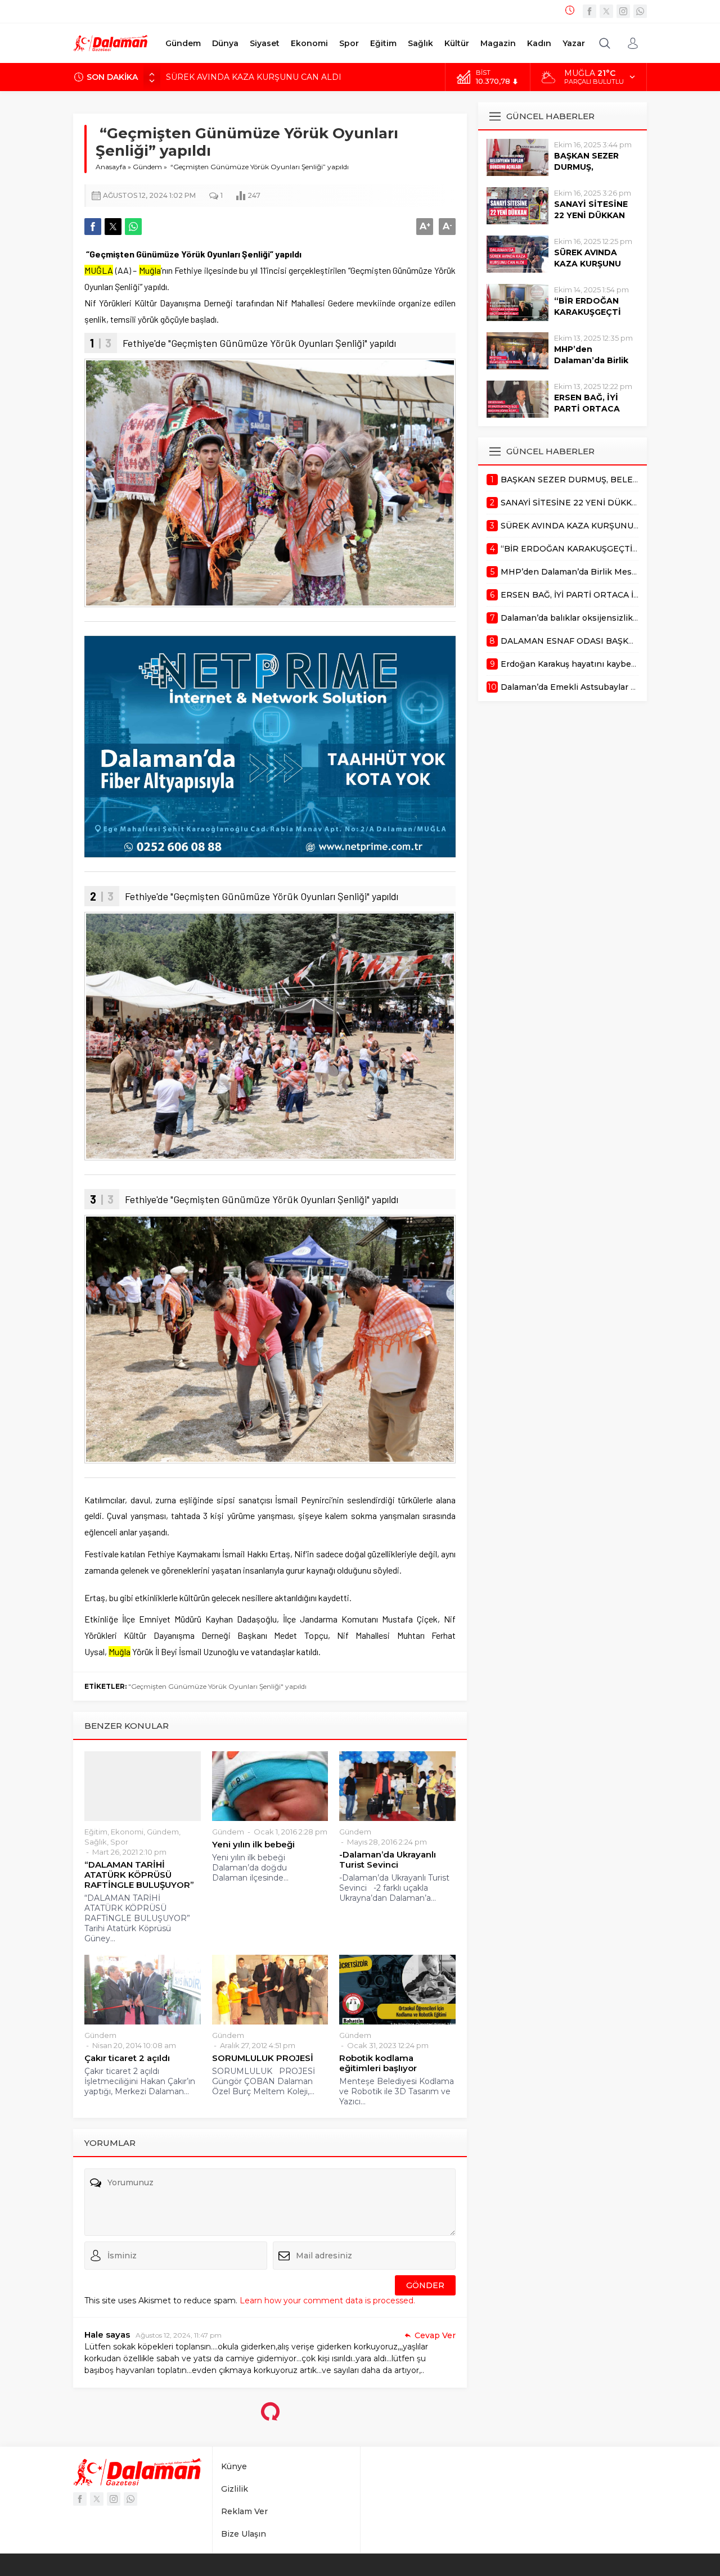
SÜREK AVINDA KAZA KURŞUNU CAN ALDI (254, 77)
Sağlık (96, 1842)
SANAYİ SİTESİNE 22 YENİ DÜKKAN (591, 210)
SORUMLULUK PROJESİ (263, 2058)
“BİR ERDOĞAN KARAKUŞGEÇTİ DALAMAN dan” (588, 312)
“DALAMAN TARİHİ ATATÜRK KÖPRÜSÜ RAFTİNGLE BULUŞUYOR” (139, 1875)
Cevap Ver (435, 2335)
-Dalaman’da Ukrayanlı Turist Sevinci (388, 1860)
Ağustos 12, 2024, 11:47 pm (179, 2335)
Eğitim (96, 1832)
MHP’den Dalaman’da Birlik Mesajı (591, 360)
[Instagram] (623, 11)
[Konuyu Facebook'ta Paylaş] (93, 227)
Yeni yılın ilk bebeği (253, 1845)
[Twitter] (606, 11)
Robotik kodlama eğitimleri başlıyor (378, 2063)
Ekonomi (127, 1832)
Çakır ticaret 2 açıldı (127, 2058)
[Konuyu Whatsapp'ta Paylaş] (133, 227)
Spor (119, 1842)
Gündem (147, 167)
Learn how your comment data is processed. (327, 2301)
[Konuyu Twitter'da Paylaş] (113, 227)
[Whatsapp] (640, 11)
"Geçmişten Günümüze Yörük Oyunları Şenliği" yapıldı (217, 1686)
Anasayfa (111, 167)
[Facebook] (589, 11)
